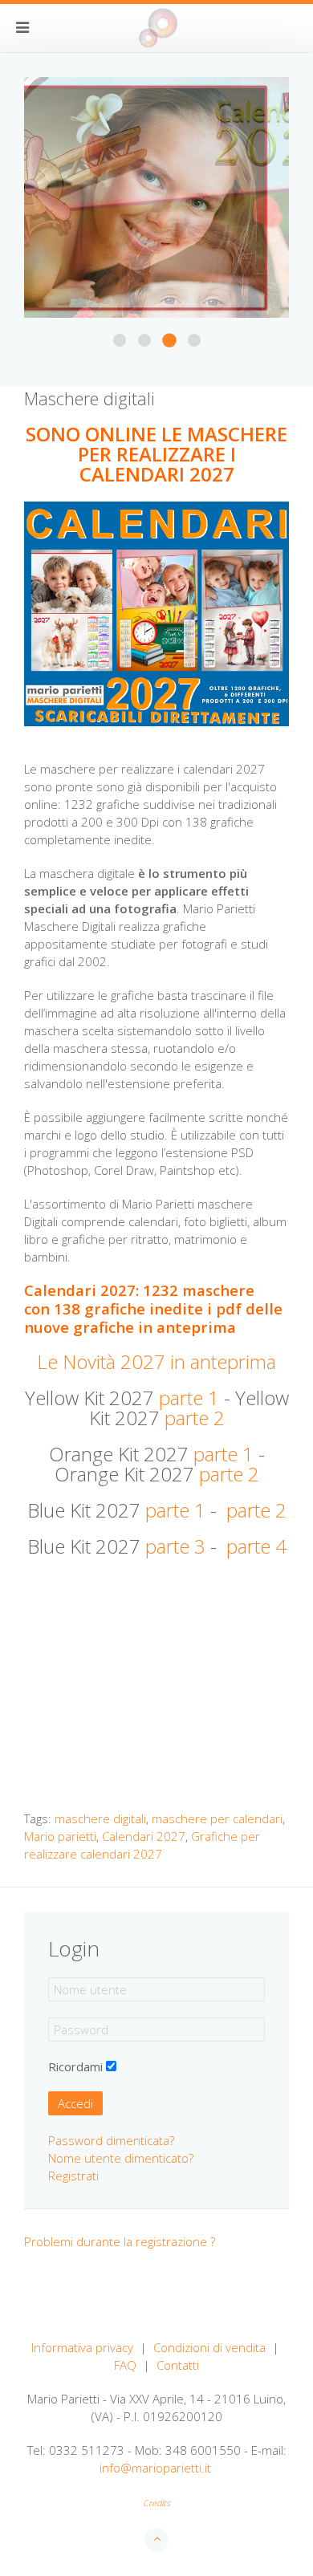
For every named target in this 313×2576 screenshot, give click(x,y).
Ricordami (75, 2066)
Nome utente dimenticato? (121, 2158)
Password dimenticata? (111, 2140)
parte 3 (175, 1546)
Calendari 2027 (144, 1836)
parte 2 (195, 1418)
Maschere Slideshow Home (194, 340)
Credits (156, 2503)
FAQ (125, 2365)
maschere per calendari (217, 1818)
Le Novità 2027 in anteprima (156, 1361)
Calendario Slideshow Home (169, 340)
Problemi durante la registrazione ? (120, 2241)
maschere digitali (100, 1818)
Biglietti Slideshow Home (144, 340)
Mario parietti (60, 1836)
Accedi (75, 2103)
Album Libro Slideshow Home (120, 340)
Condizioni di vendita (209, 2347)
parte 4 (256, 1546)
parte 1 (189, 1398)
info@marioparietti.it (155, 2468)
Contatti (178, 2365)
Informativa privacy (82, 2347)
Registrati (73, 2176)
